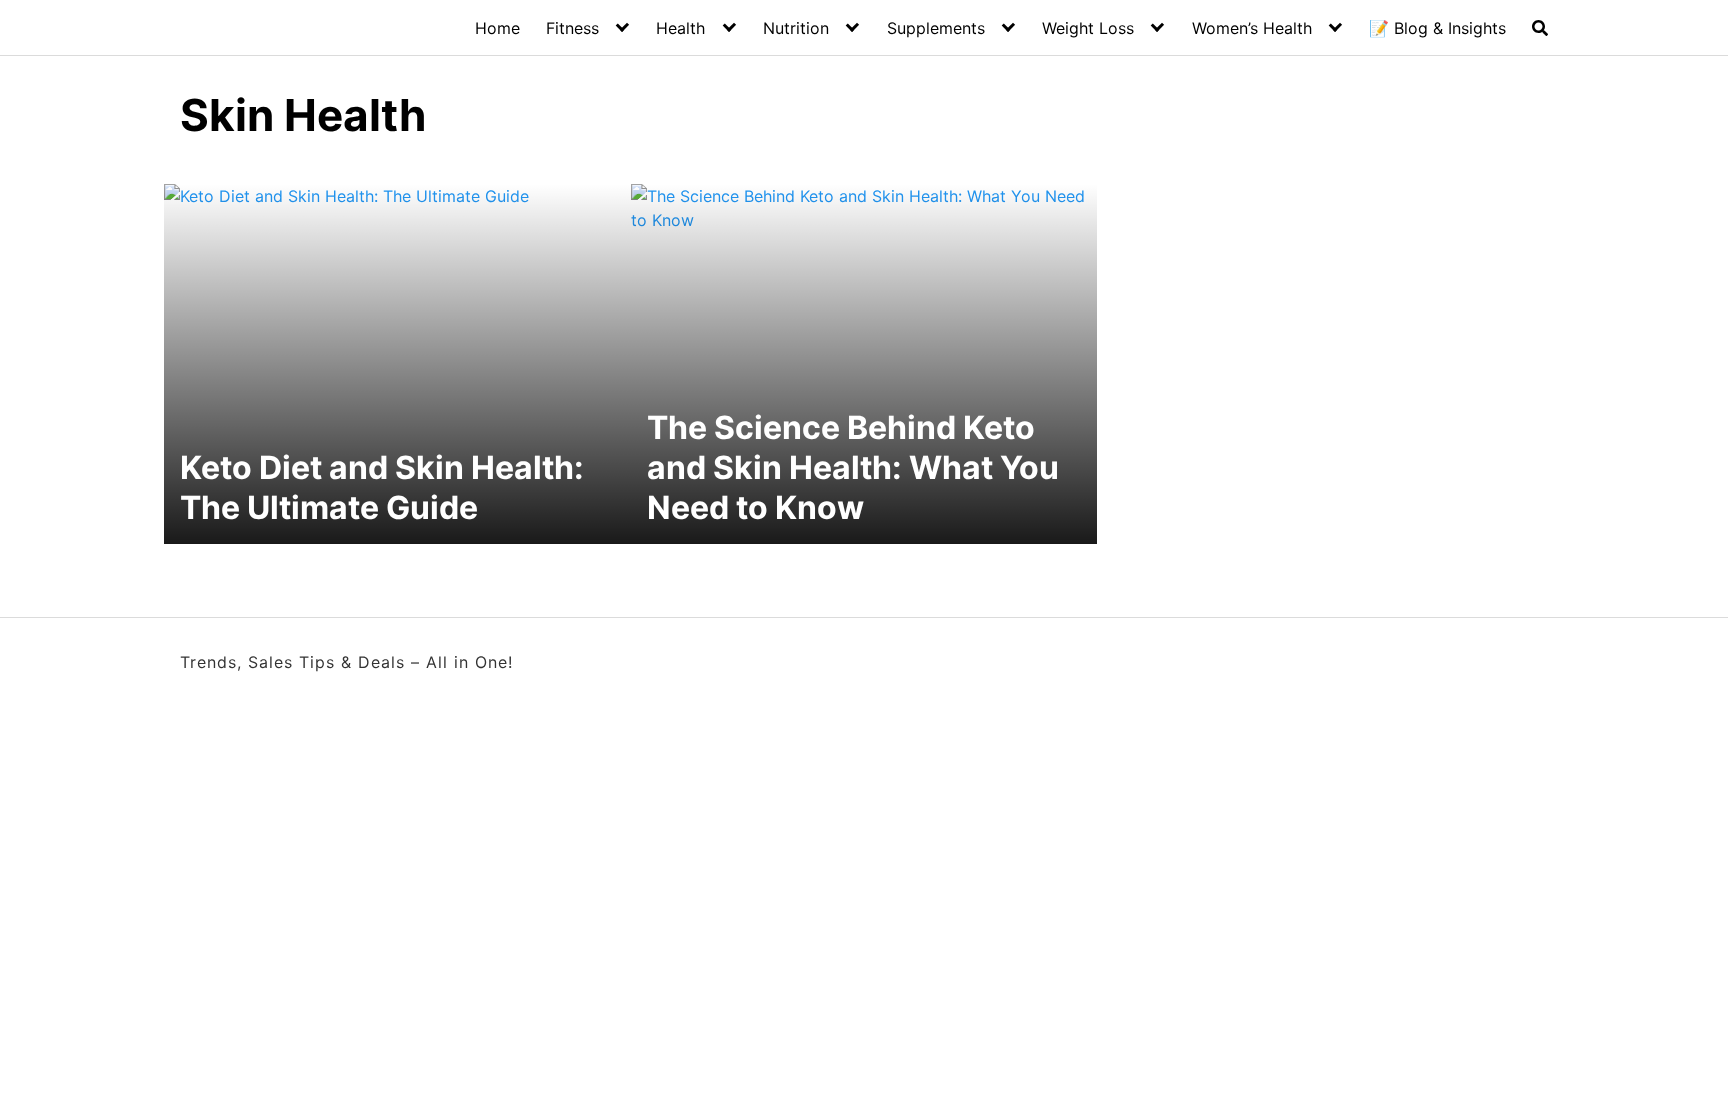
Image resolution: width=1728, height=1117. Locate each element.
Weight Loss (1088, 28)
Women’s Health (1252, 28)
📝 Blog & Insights (1437, 28)
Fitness (572, 28)
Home (497, 28)
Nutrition (796, 28)
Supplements (936, 28)
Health (680, 28)
